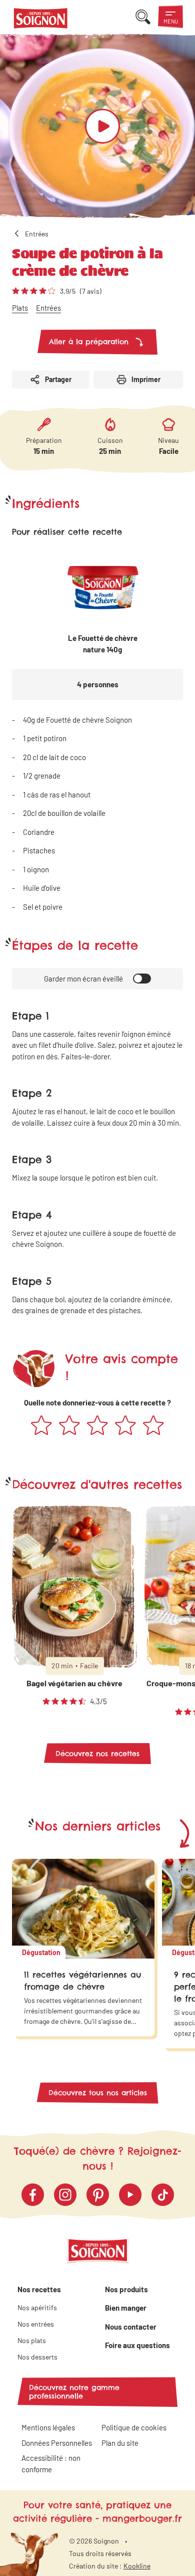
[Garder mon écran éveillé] (142, 979)
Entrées (48, 308)
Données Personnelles (57, 2443)
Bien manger (126, 2308)
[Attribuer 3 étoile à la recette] (97, 1426)
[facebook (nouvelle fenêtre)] (33, 2195)
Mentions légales (48, 2427)
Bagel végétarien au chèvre (74, 1683)
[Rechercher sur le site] (143, 17)
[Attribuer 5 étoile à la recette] (153, 1426)
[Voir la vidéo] (102, 126)
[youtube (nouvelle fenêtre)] (130, 2195)
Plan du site (120, 2443)
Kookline (137, 2566)
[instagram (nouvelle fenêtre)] (65, 2195)
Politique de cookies (134, 2427)
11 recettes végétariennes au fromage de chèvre (82, 1981)
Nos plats (32, 2340)
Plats (20, 308)
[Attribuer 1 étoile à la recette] (41, 1426)
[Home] (41, 20)
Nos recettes (39, 2289)
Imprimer (146, 379)
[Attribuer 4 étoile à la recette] (125, 1426)
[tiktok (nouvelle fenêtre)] (163, 2195)
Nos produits (126, 2289)
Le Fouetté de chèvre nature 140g (103, 644)
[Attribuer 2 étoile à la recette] (69, 1426)
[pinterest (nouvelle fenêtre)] (98, 2195)
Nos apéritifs (37, 2307)
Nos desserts (37, 2357)
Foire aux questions (137, 2345)
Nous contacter (131, 2327)
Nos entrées (36, 2324)
